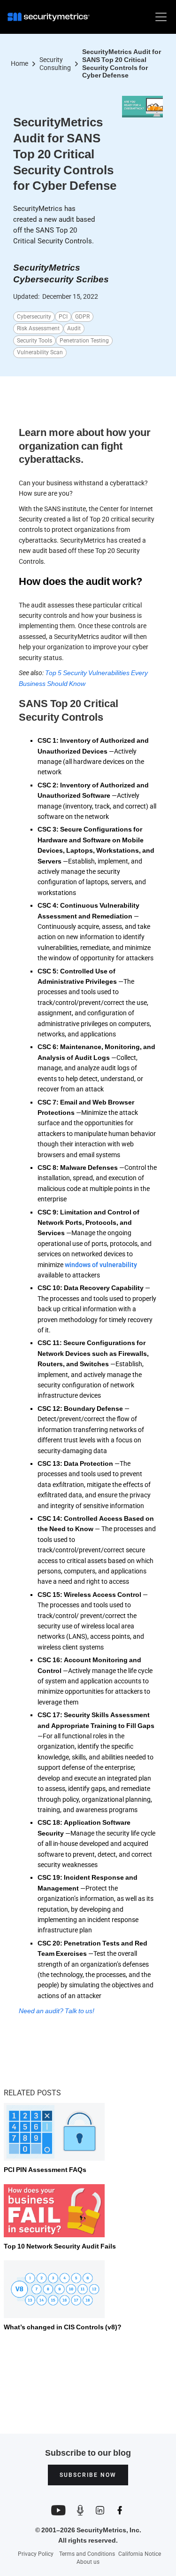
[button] (159, 17)
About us (88, 2562)
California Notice (140, 2554)
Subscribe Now (88, 2475)
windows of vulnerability (101, 1265)
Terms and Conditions (87, 2554)
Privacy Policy (36, 2554)
